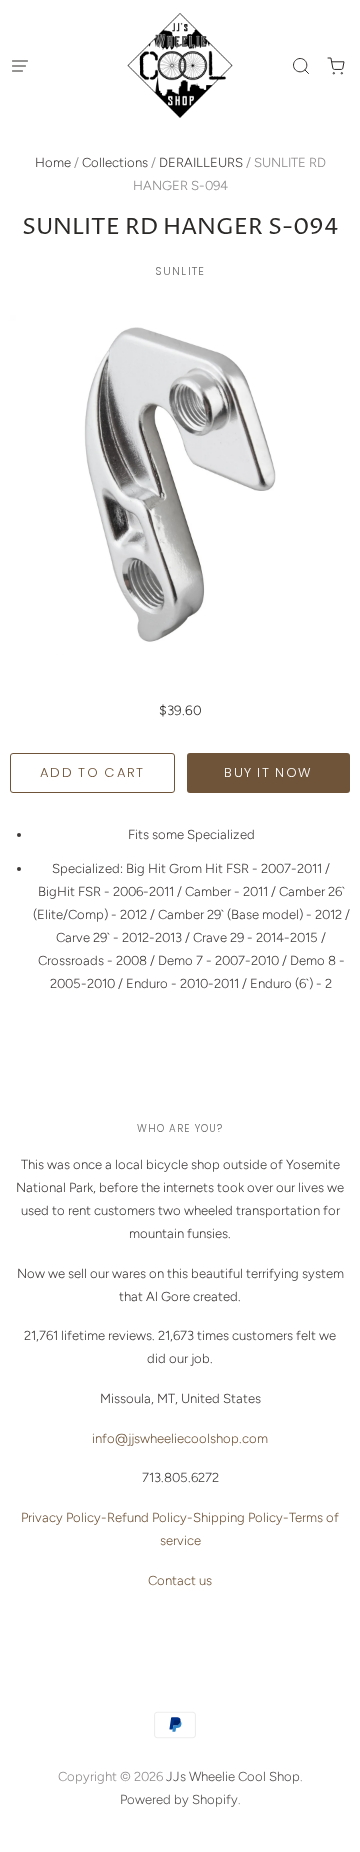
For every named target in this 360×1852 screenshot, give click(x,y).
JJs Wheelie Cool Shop (233, 1776)
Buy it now (268, 772)
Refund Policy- (150, 1517)
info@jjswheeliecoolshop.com (180, 1438)
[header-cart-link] (335, 65)
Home (53, 162)
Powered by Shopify (179, 1799)
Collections (115, 162)
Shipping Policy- (241, 1517)
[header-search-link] (300, 65)
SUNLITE (180, 271)
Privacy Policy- (64, 1517)
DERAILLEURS (201, 162)
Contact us (180, 1580)
